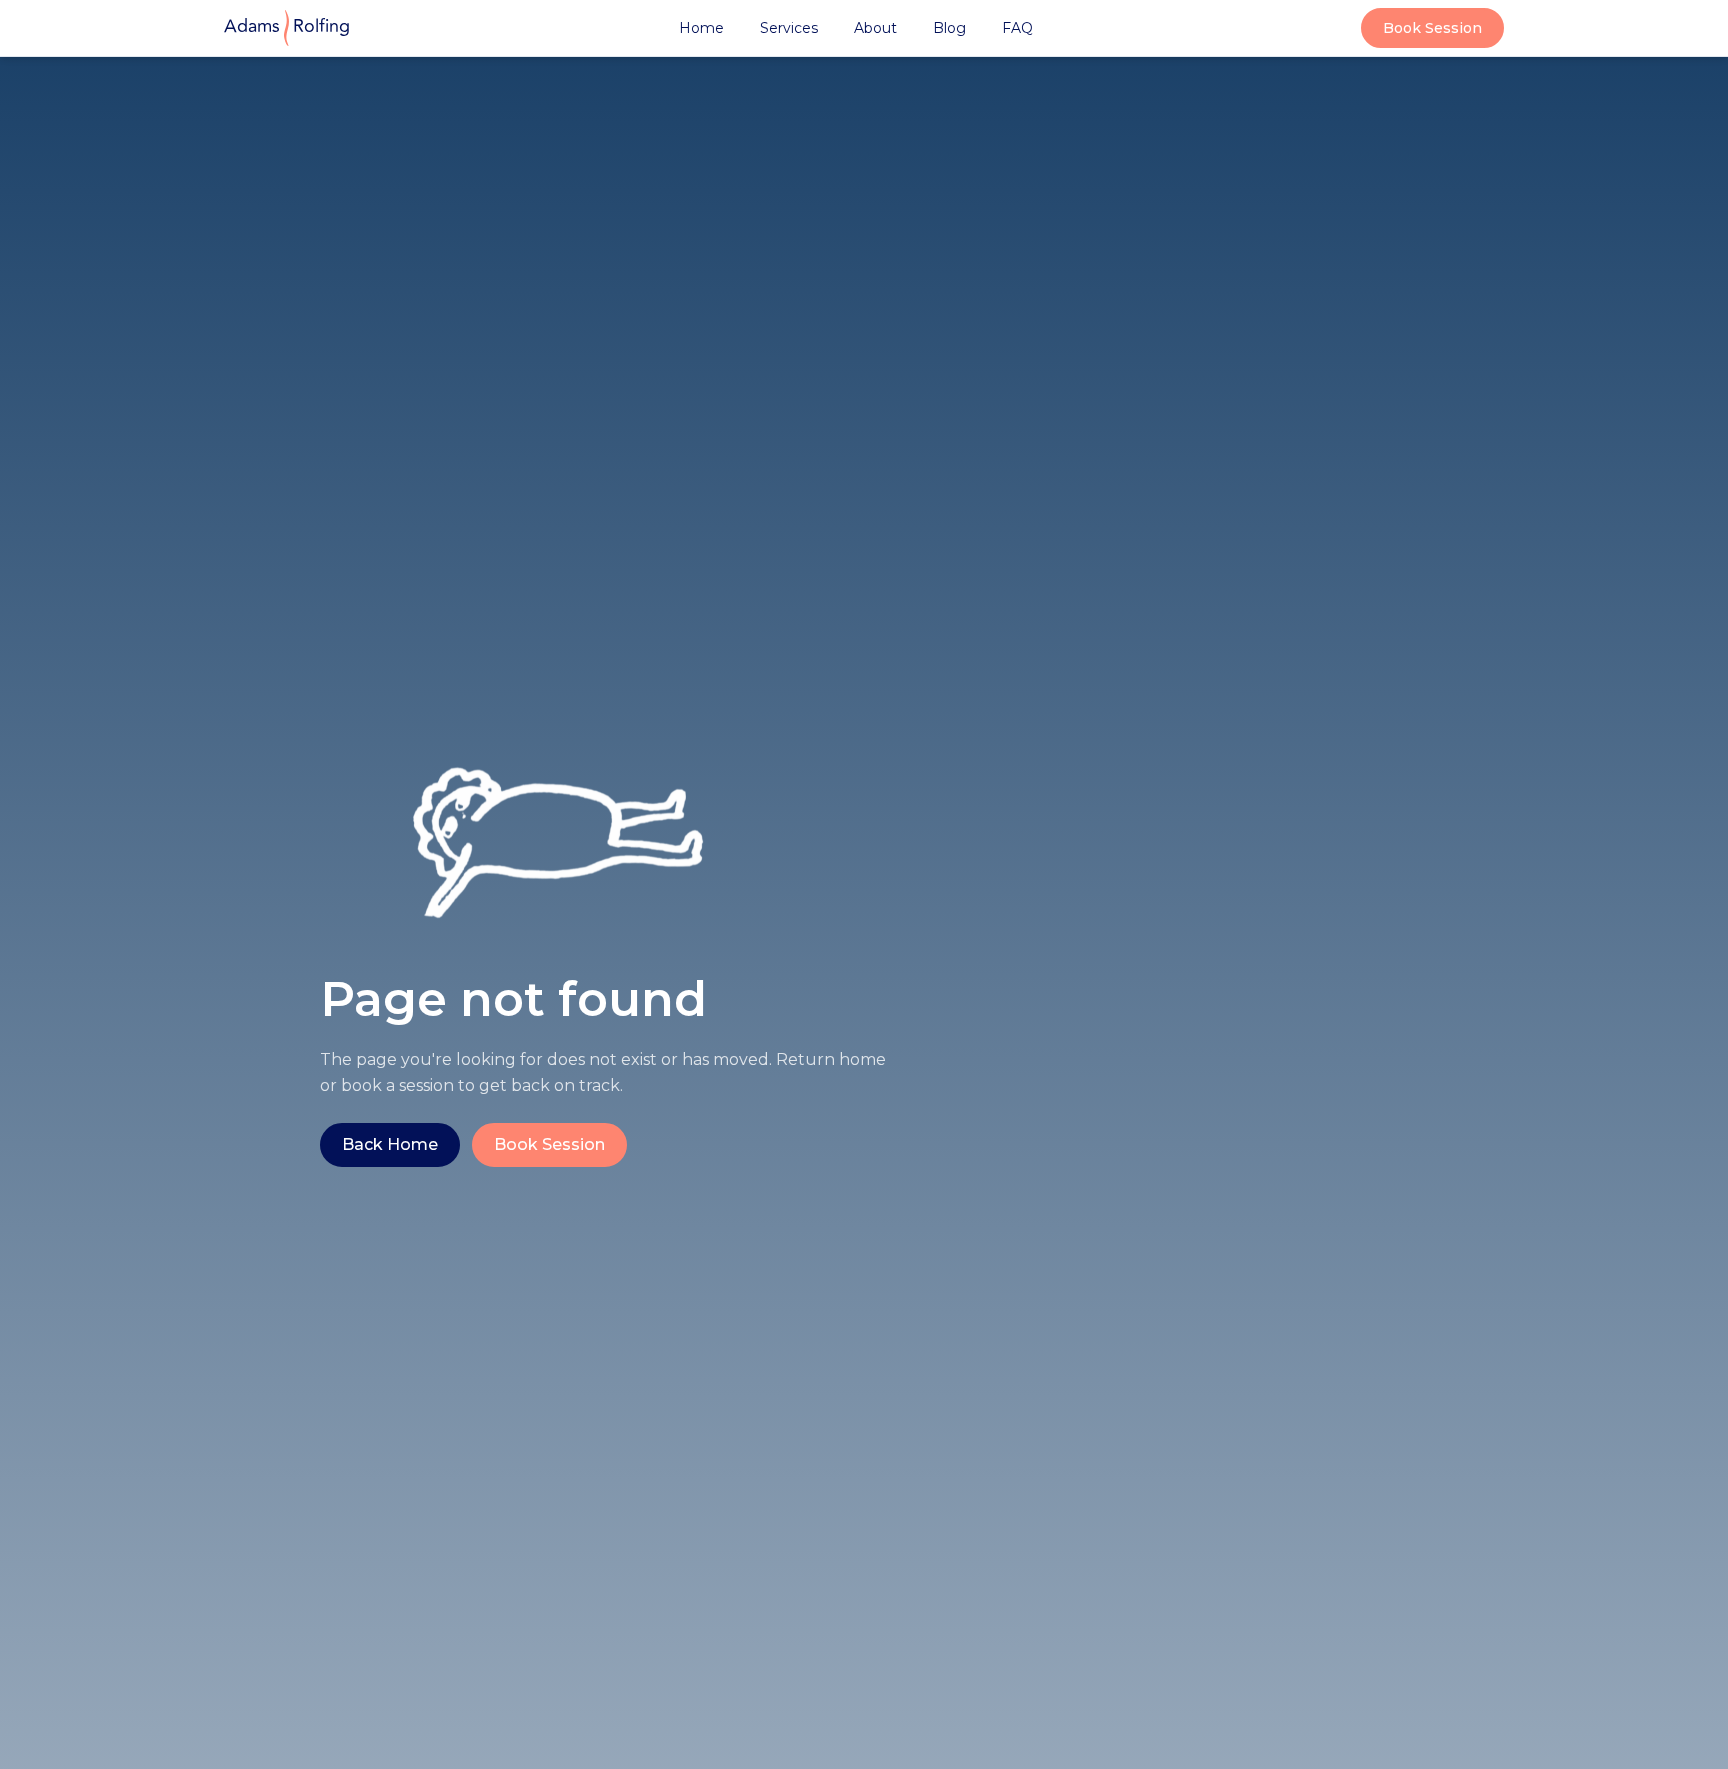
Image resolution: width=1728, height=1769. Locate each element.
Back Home (390, 1144)
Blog (949, 28)
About (875, 28)
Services (789, 28)
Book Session (1432, 28)
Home (701, 28)
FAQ (1017, 28)
